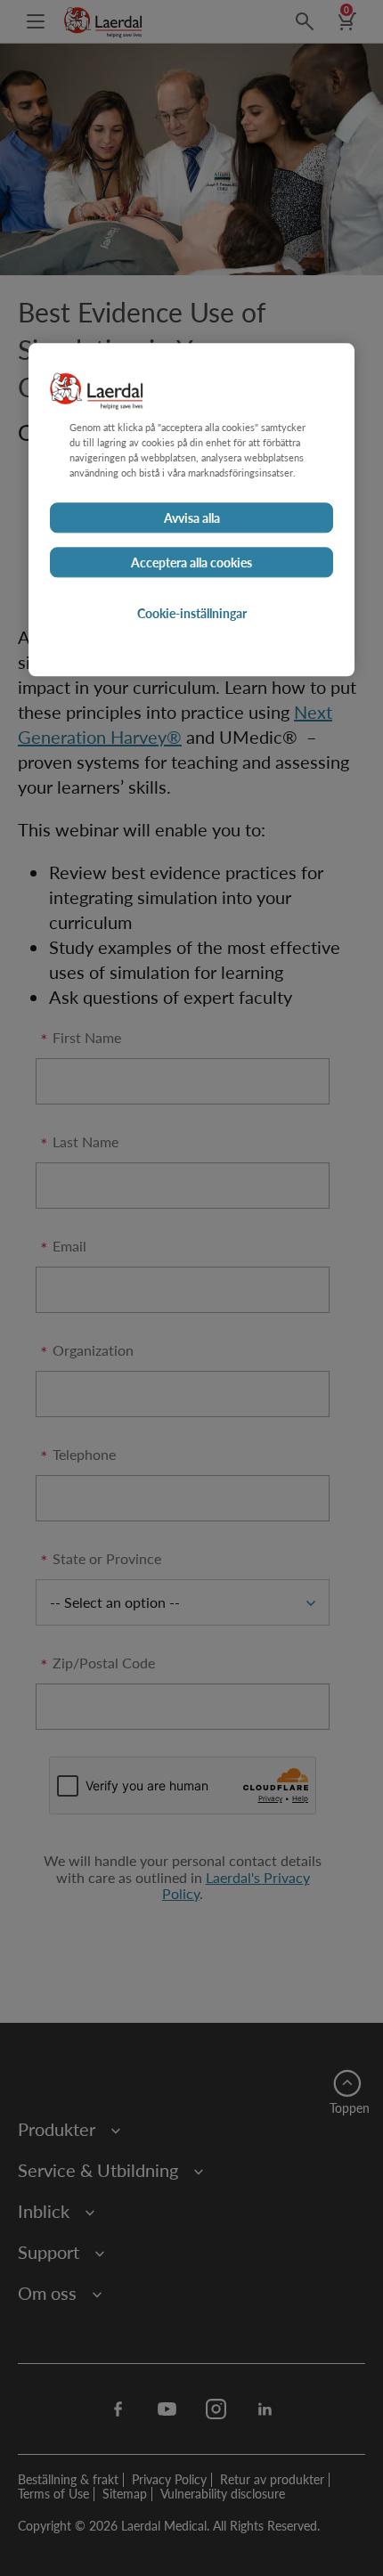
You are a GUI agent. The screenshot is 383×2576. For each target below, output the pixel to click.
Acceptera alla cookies (191, 562)
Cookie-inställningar (192, 613)
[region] (191, 509)
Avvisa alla (192, 518)
